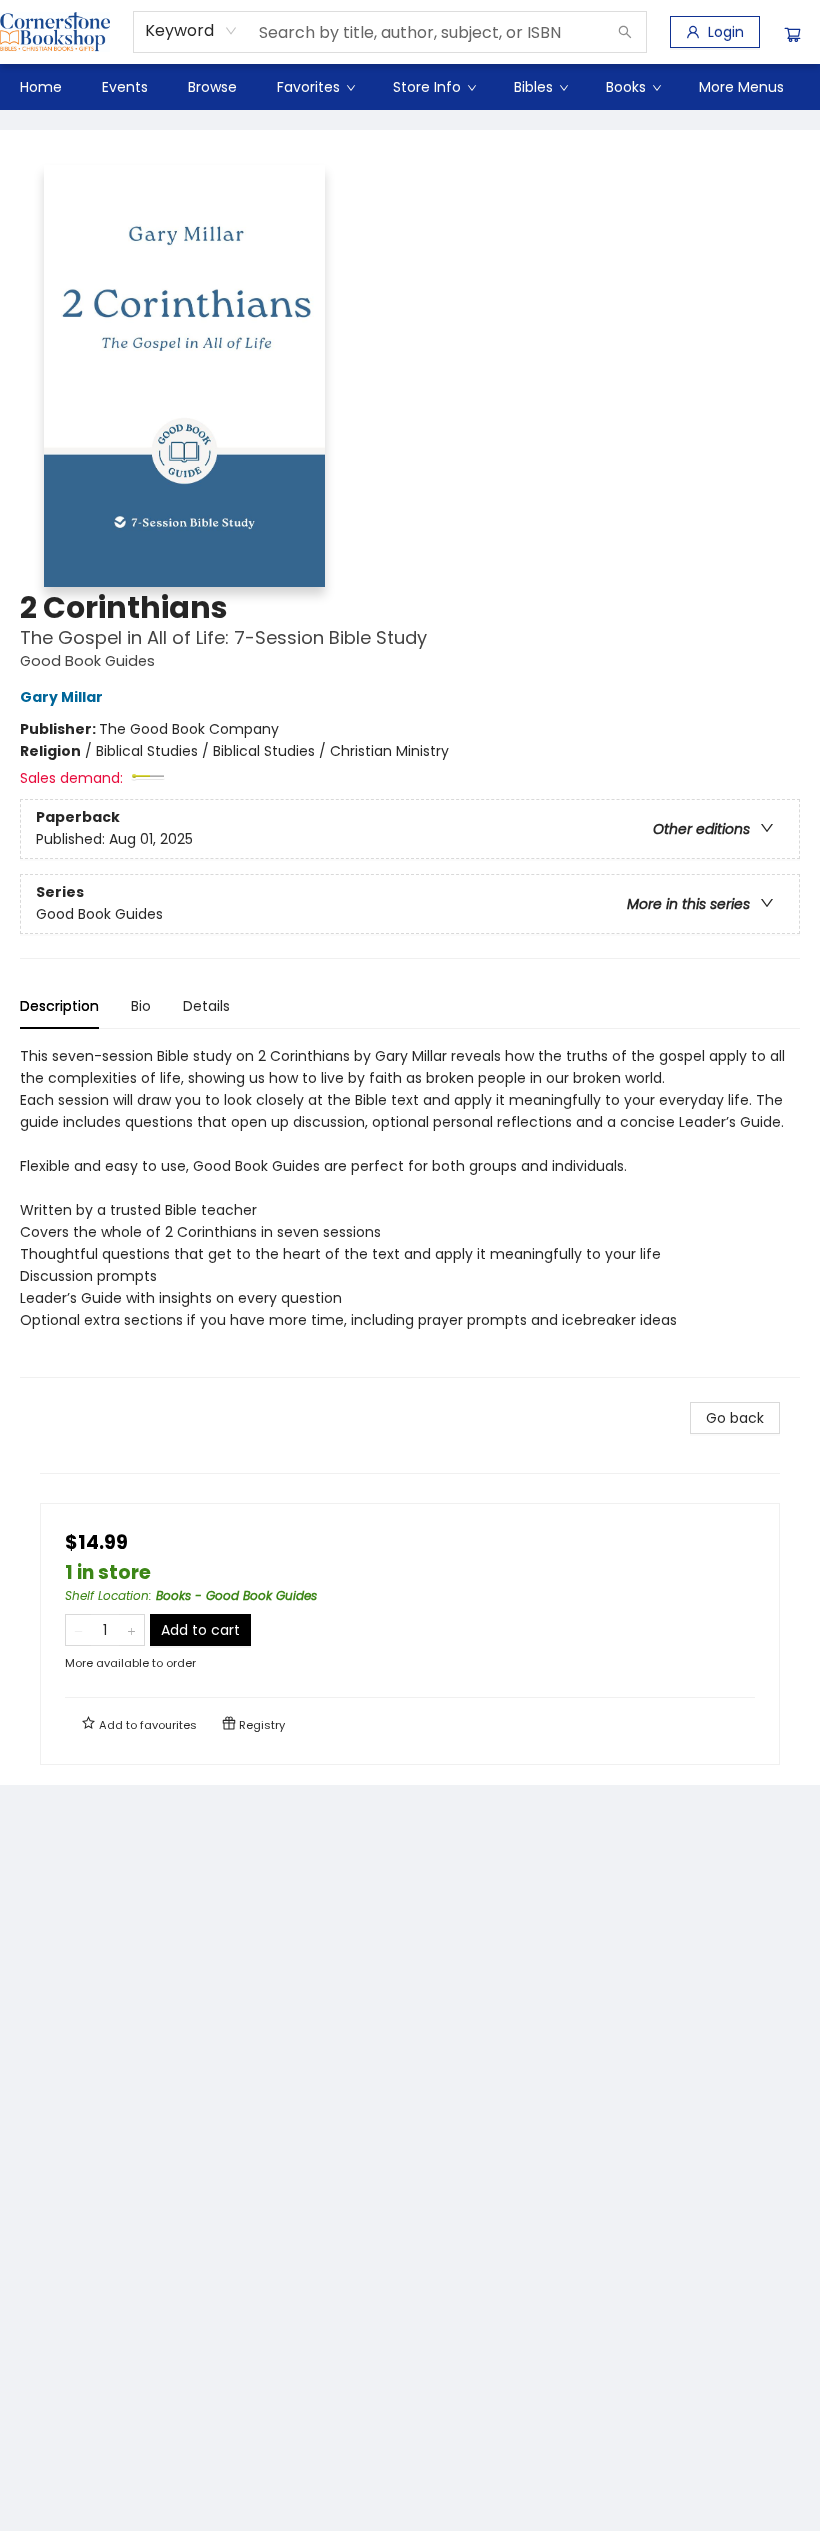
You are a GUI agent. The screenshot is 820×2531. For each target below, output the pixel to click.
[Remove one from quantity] (78, 1630)
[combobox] (191, 31)
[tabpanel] (410, 1211)
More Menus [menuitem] (741, 87)
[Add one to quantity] (131, 1630)
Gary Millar (61, 697)
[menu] (410, 87)
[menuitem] (41, 87)
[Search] (625, 32)
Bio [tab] (141, 1006)
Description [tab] (59, 1006)
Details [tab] (206, 1006)
